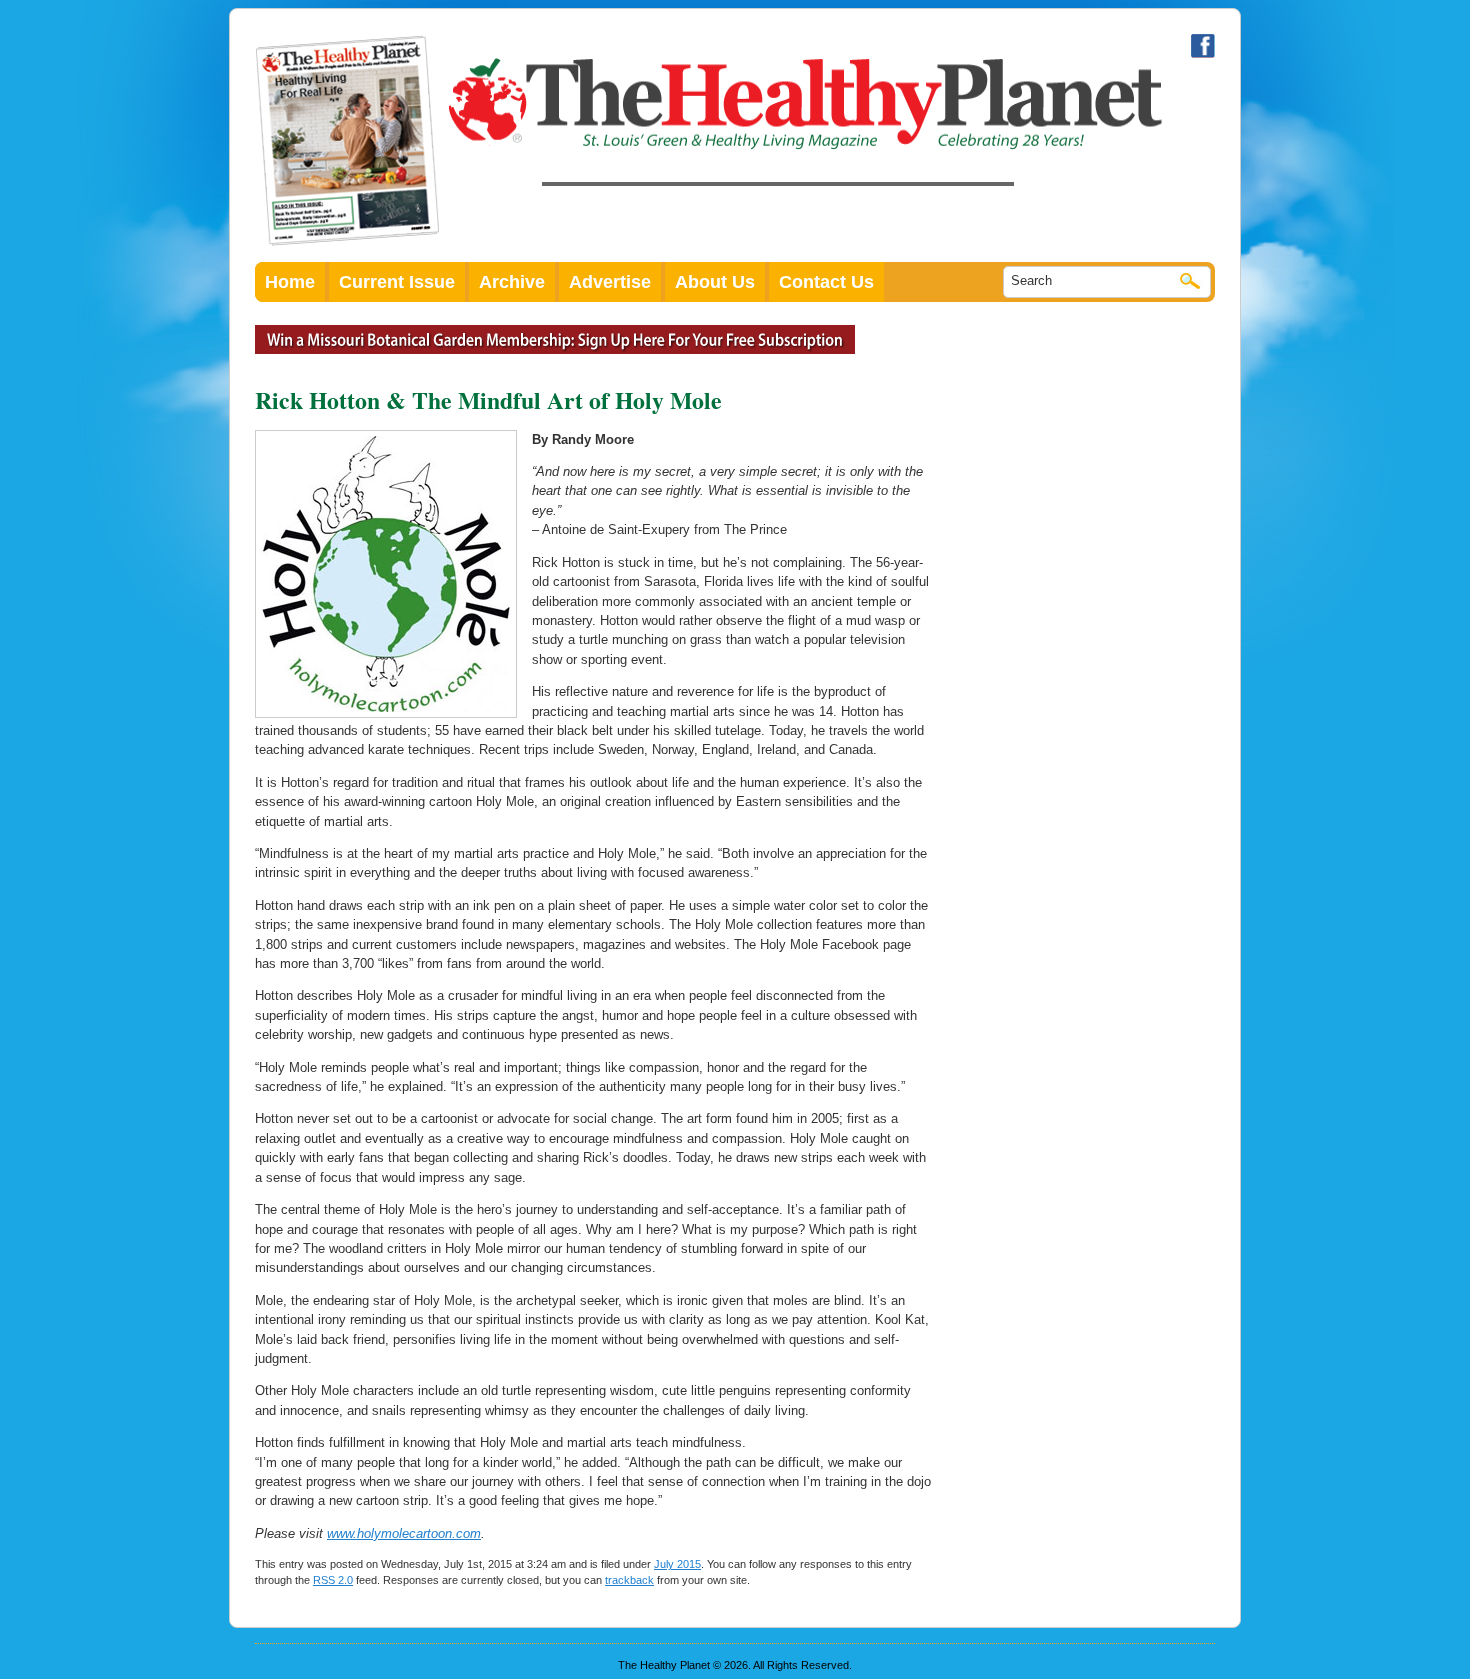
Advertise (610, 282)
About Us (715, 282)
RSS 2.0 (333, 1580)
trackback (629, 1580)
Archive (512, 282)
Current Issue (397, 282)
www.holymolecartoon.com (404, 1533)
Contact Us (826, 282)
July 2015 (677, 1564)
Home (290, 282)
